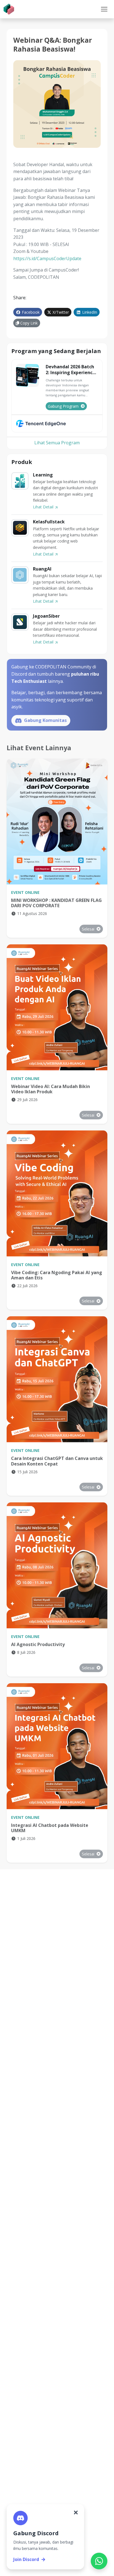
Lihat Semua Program (57, 443)
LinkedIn (89, 312)
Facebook (30, 312)
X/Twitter (60, 312)
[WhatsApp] (99, 2561)
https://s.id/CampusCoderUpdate (47, 258)
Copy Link (28, 323)
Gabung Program (63, 406)
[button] (104, 9)
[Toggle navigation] (104, 9)
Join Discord (26, 2559)
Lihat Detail (44, 507)
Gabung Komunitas (45, 720)
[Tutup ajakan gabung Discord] (76, 2512)
